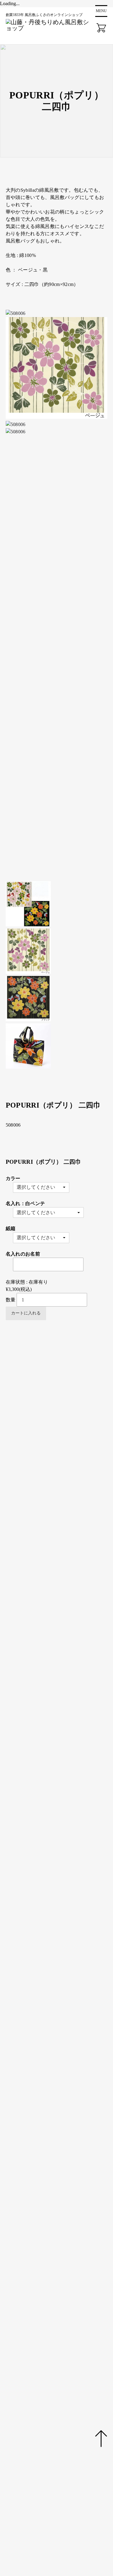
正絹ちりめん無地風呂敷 (64, 1382)
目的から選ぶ (33, 1614)
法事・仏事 (49, 1642)
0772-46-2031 (63, 2244)
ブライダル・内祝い (59, 1621)
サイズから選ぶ (35, 1527)
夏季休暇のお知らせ (34, 2120)
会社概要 (19, 2461)
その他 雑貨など (55, 1498)
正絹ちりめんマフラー (62, 1483)
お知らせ (19, 2405)
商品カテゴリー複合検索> (41, 1765)
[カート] (101, 28)
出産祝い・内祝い (57, 1628)
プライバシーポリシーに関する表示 (48, 2488)
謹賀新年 (22, 2134)
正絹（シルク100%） (60, 1664)
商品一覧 (19, 2363)
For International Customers (40, 2127)
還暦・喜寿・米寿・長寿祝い (69, 1650)
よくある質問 (24, 2447)
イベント (19, 2433)
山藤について (24, 2377)
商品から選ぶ (33, 1374)
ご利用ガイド (24, 2419)
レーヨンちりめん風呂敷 (64, 1461)
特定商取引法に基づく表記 (38, 2502)
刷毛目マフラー (74, 1490)
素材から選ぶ (33, 1657)
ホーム (16, 2349)
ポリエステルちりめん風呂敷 (69, 1454)
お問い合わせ (24, 2474)
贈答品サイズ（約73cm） (65, 1563)
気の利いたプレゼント (62, 1635)
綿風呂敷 (47, 1671)
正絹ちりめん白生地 (59, 1519)
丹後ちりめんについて (33, 2391)
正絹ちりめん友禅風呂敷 (64, 1389)
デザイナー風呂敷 (76, 1447)
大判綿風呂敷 (52, 1411)
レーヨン (47, 1686)
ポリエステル (52, 1679)
